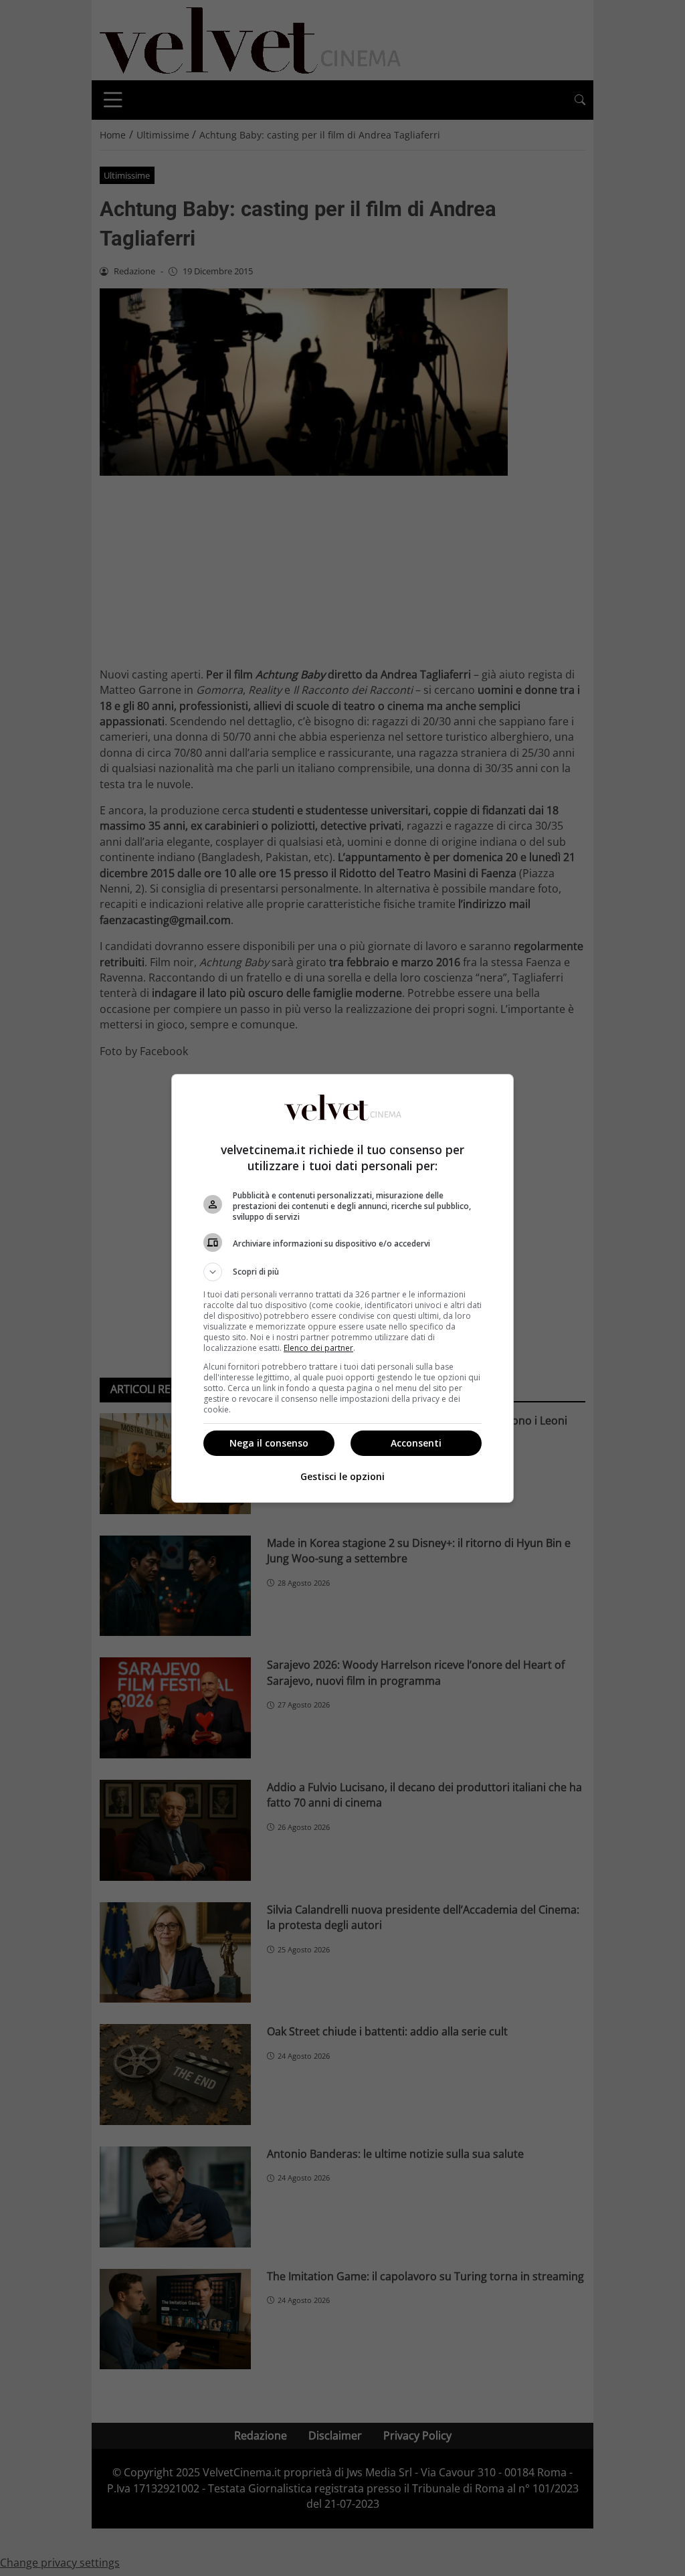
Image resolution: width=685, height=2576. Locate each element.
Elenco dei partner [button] (318, 1348)
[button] (342, 1272)
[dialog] (342, 1288)
